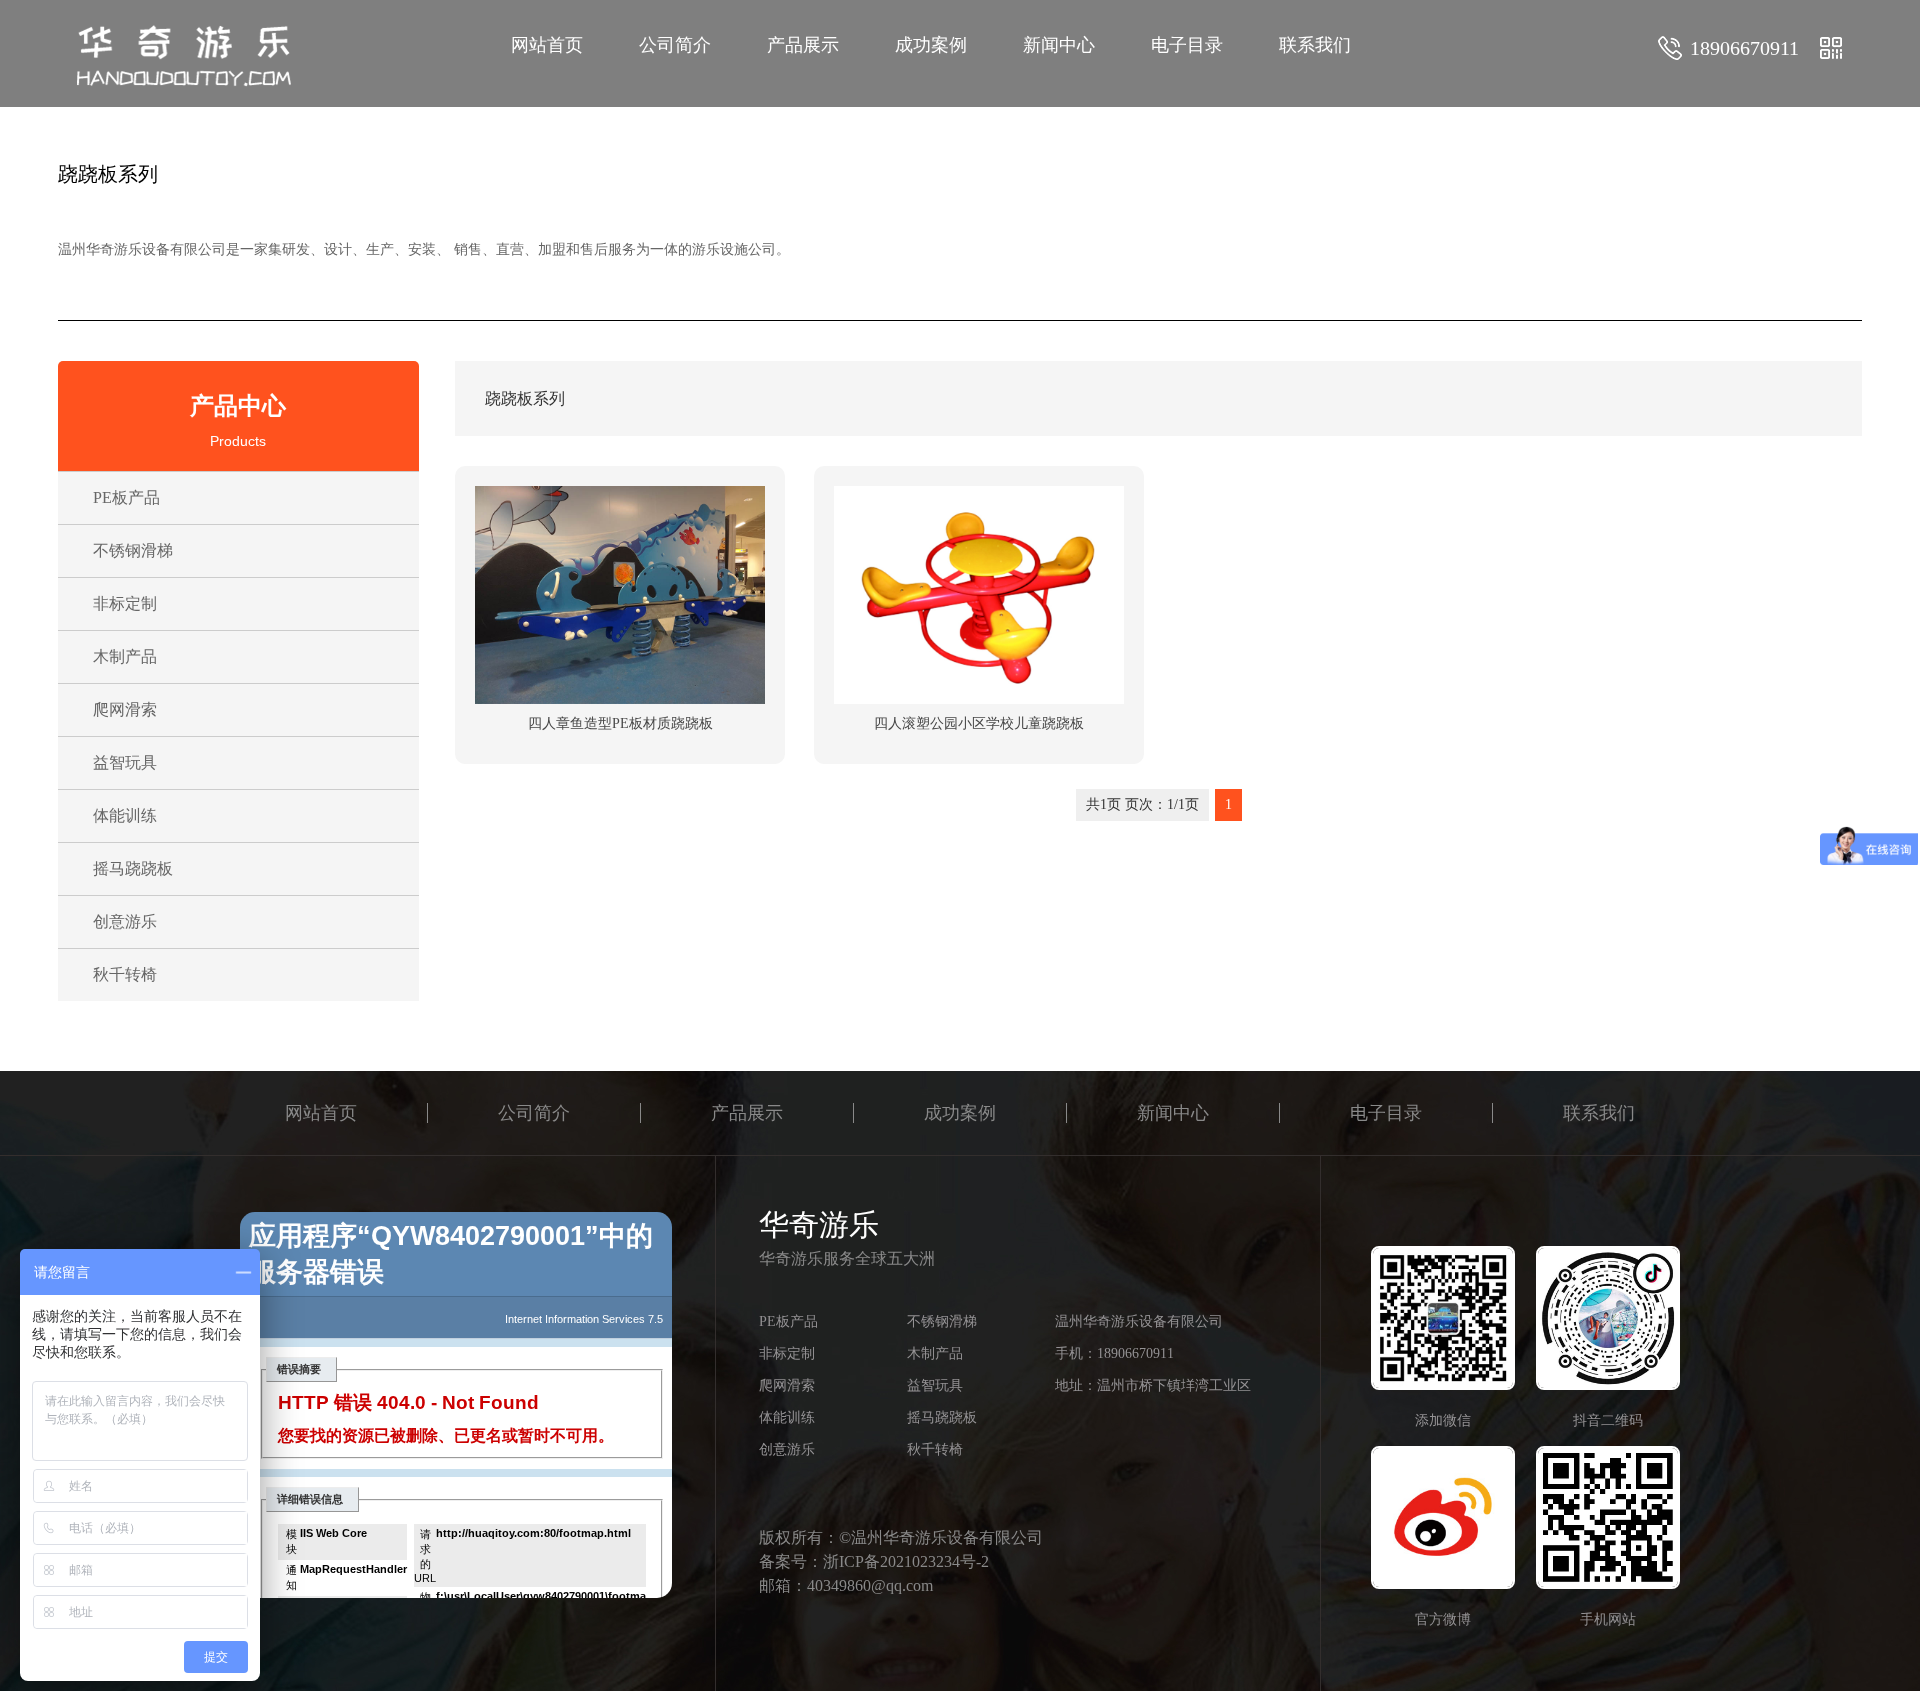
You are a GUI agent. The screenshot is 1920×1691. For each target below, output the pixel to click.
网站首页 (547, 45)
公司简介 (675, 45)
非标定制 (125, 603)
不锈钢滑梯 (133, 550)
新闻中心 (1059, 45)
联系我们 (1315, 45)
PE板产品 (126, 497)
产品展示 (803, 45)
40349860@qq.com (870, 1585)
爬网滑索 (125, 709)
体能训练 (125, 815)
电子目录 (1187, 45)
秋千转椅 (125, 974)
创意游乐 (125, 921)
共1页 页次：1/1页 (1142, 804)
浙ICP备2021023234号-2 (906, 1561)
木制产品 (125, 656)
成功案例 (931, 45)
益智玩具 (125, 762)
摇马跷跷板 (133, 868)
